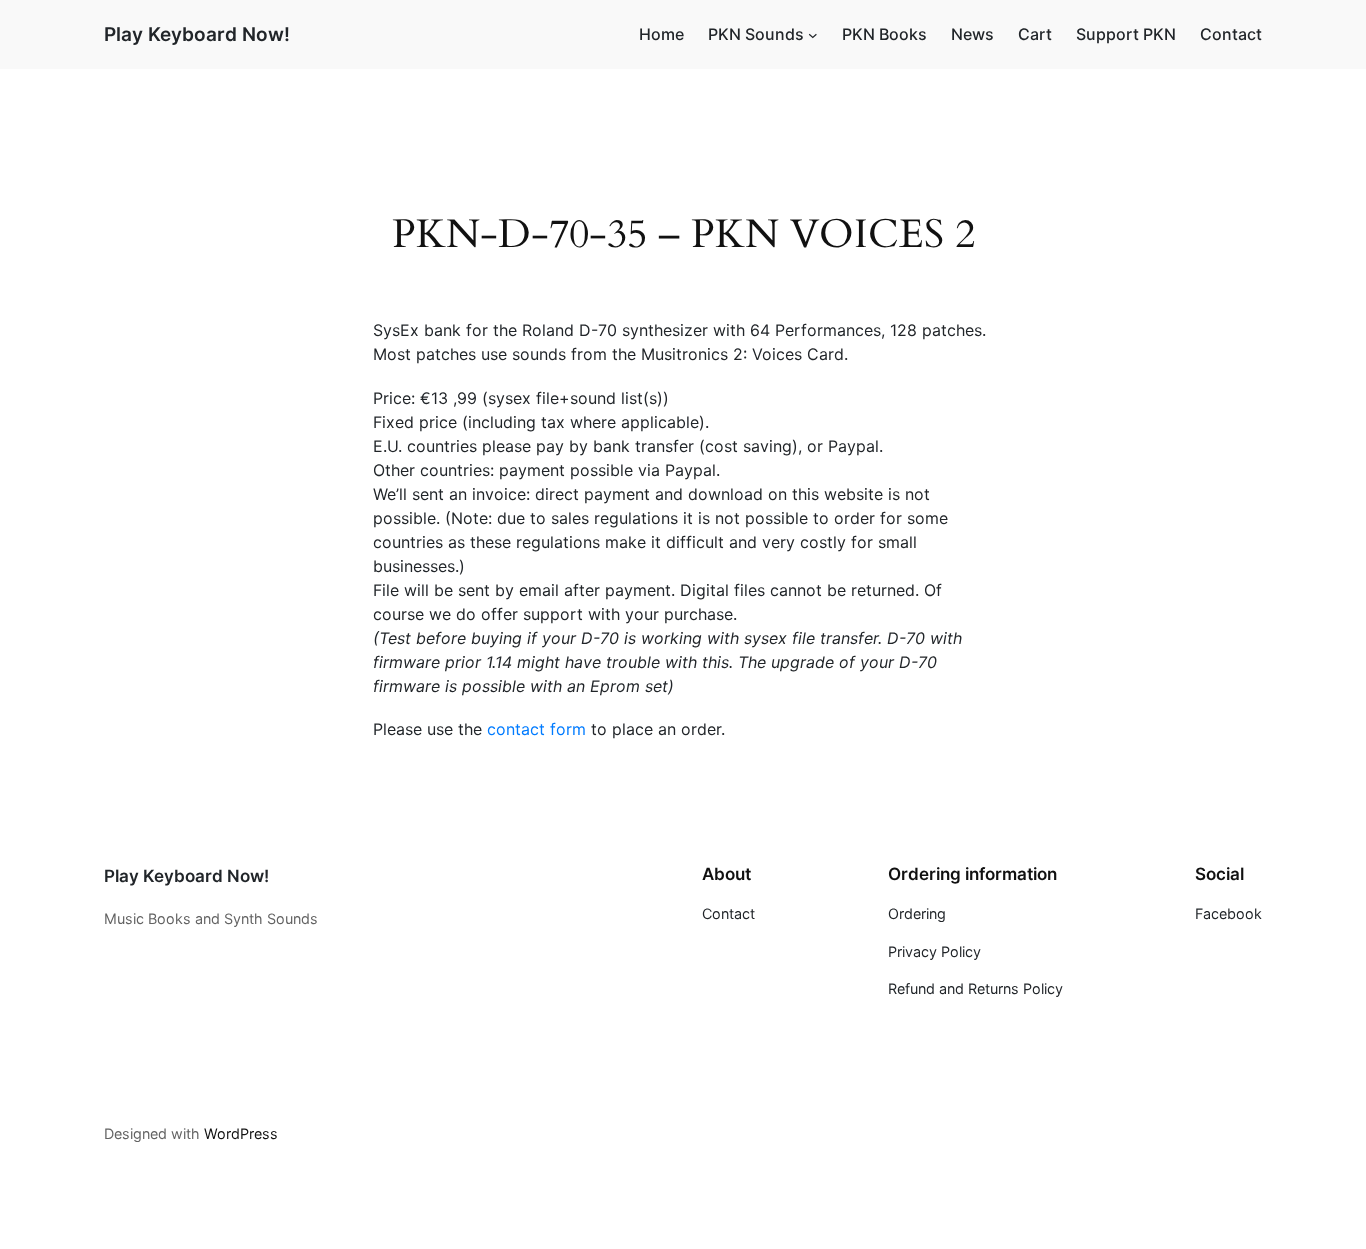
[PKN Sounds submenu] (813, 35)
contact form (536, 729)
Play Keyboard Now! (197, 34)
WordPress (241, 1133)
